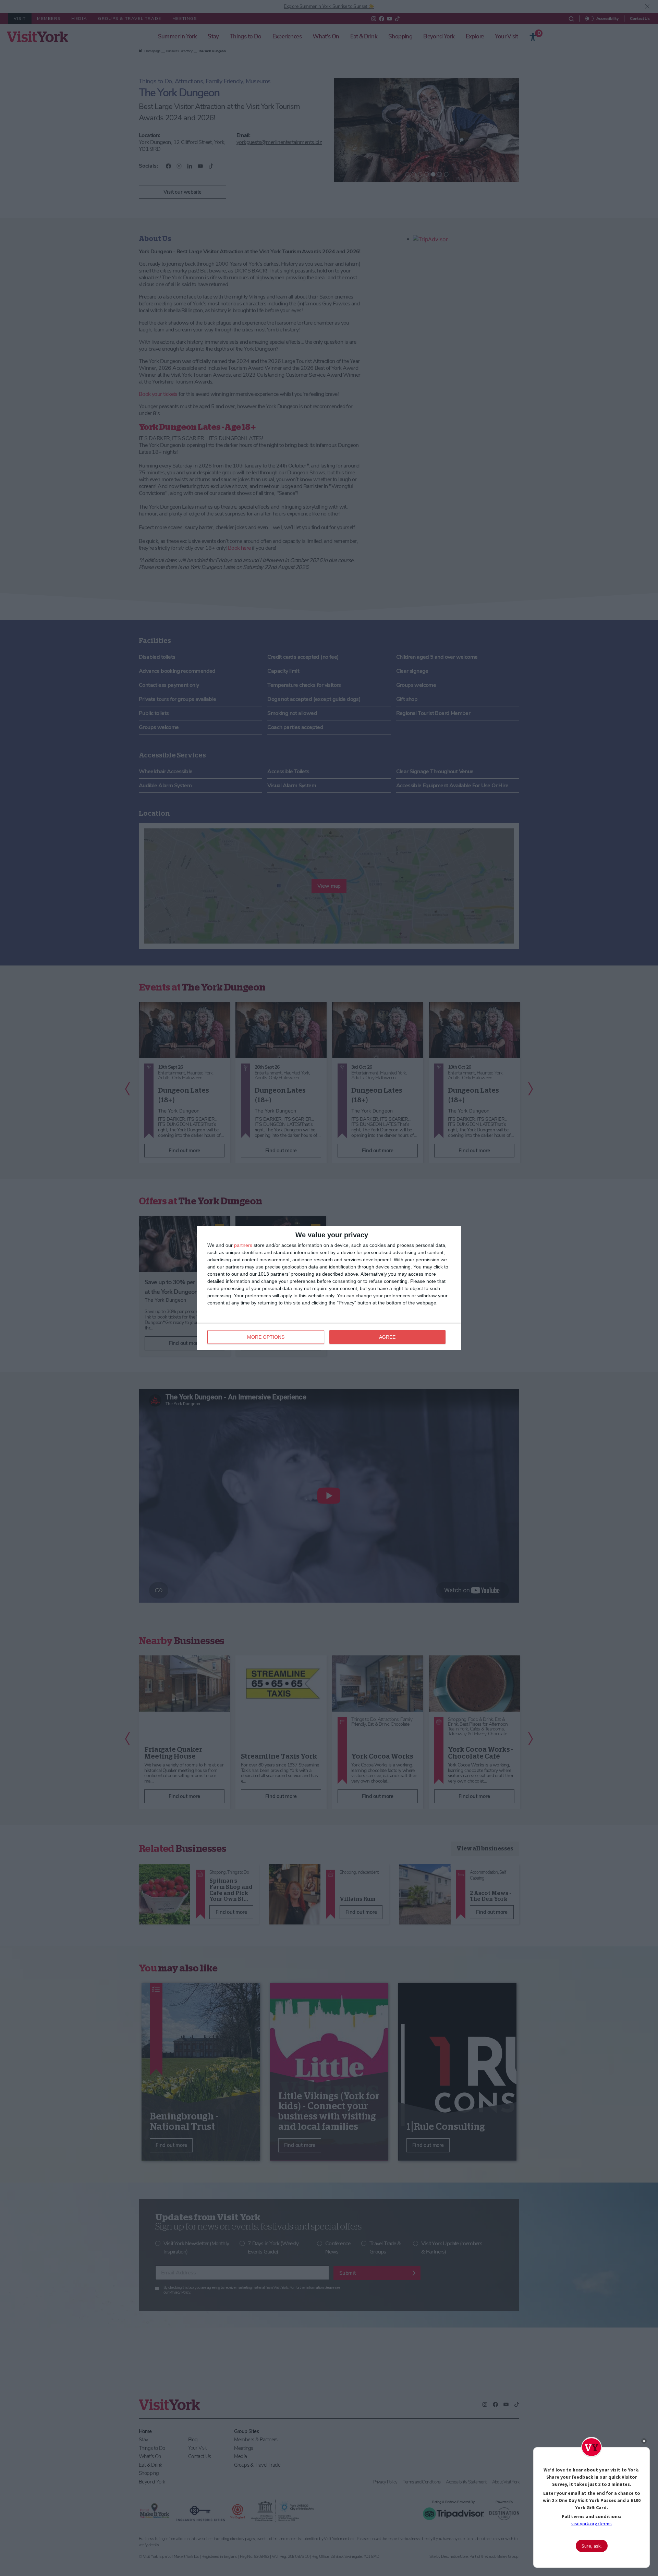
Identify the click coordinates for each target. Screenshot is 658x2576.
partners (243, 1245)
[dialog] (329, 1288)
